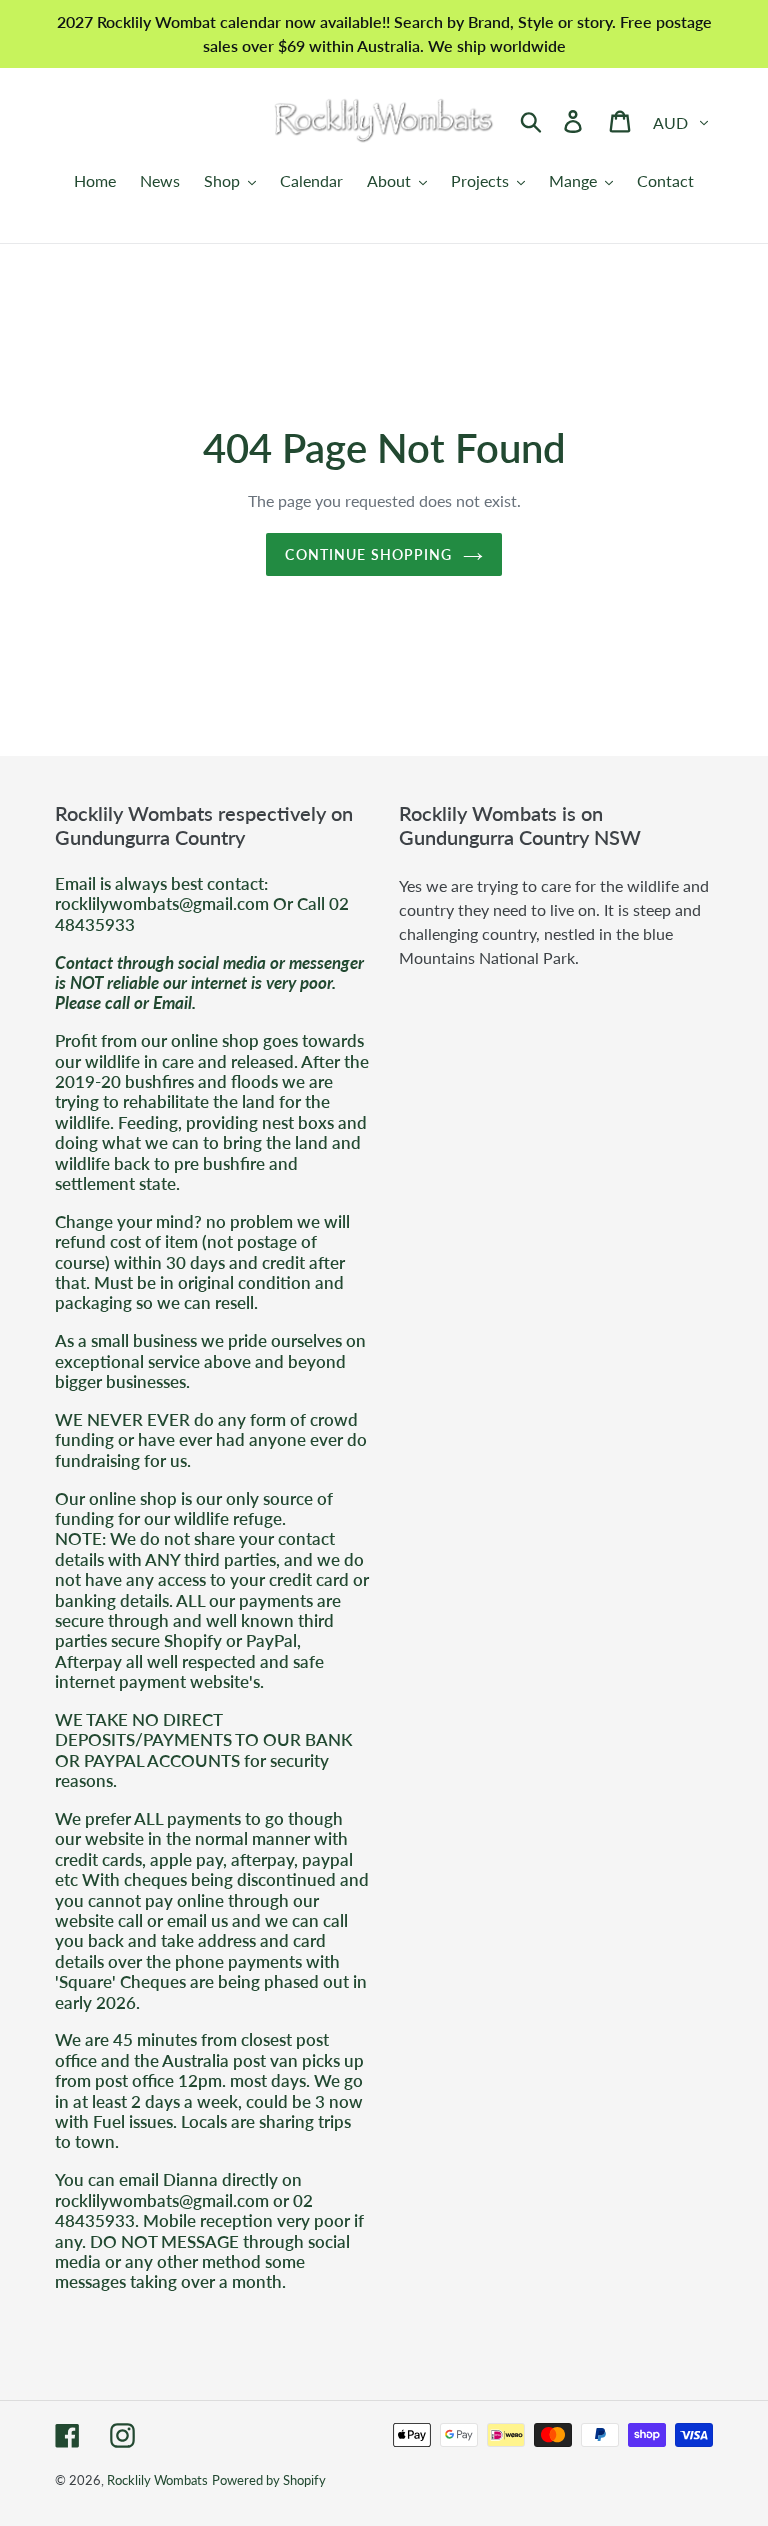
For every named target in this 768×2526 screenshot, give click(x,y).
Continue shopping (368, 554)
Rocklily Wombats (157, 2480)
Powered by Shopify (269, 2480)
